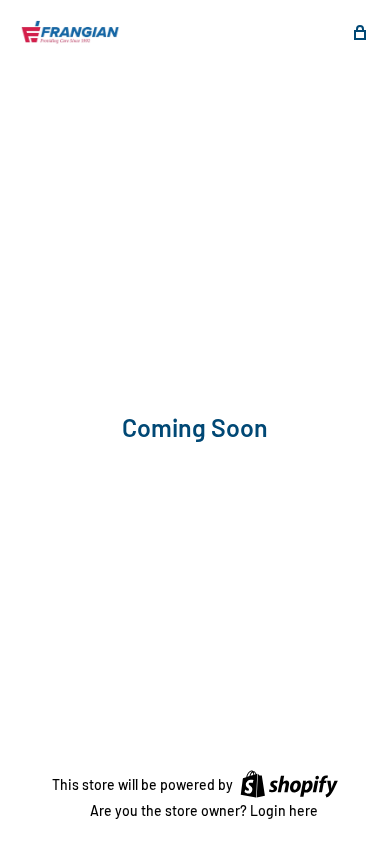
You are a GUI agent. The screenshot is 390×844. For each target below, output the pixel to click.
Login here (284, 810)
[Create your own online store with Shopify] (289, 783)
